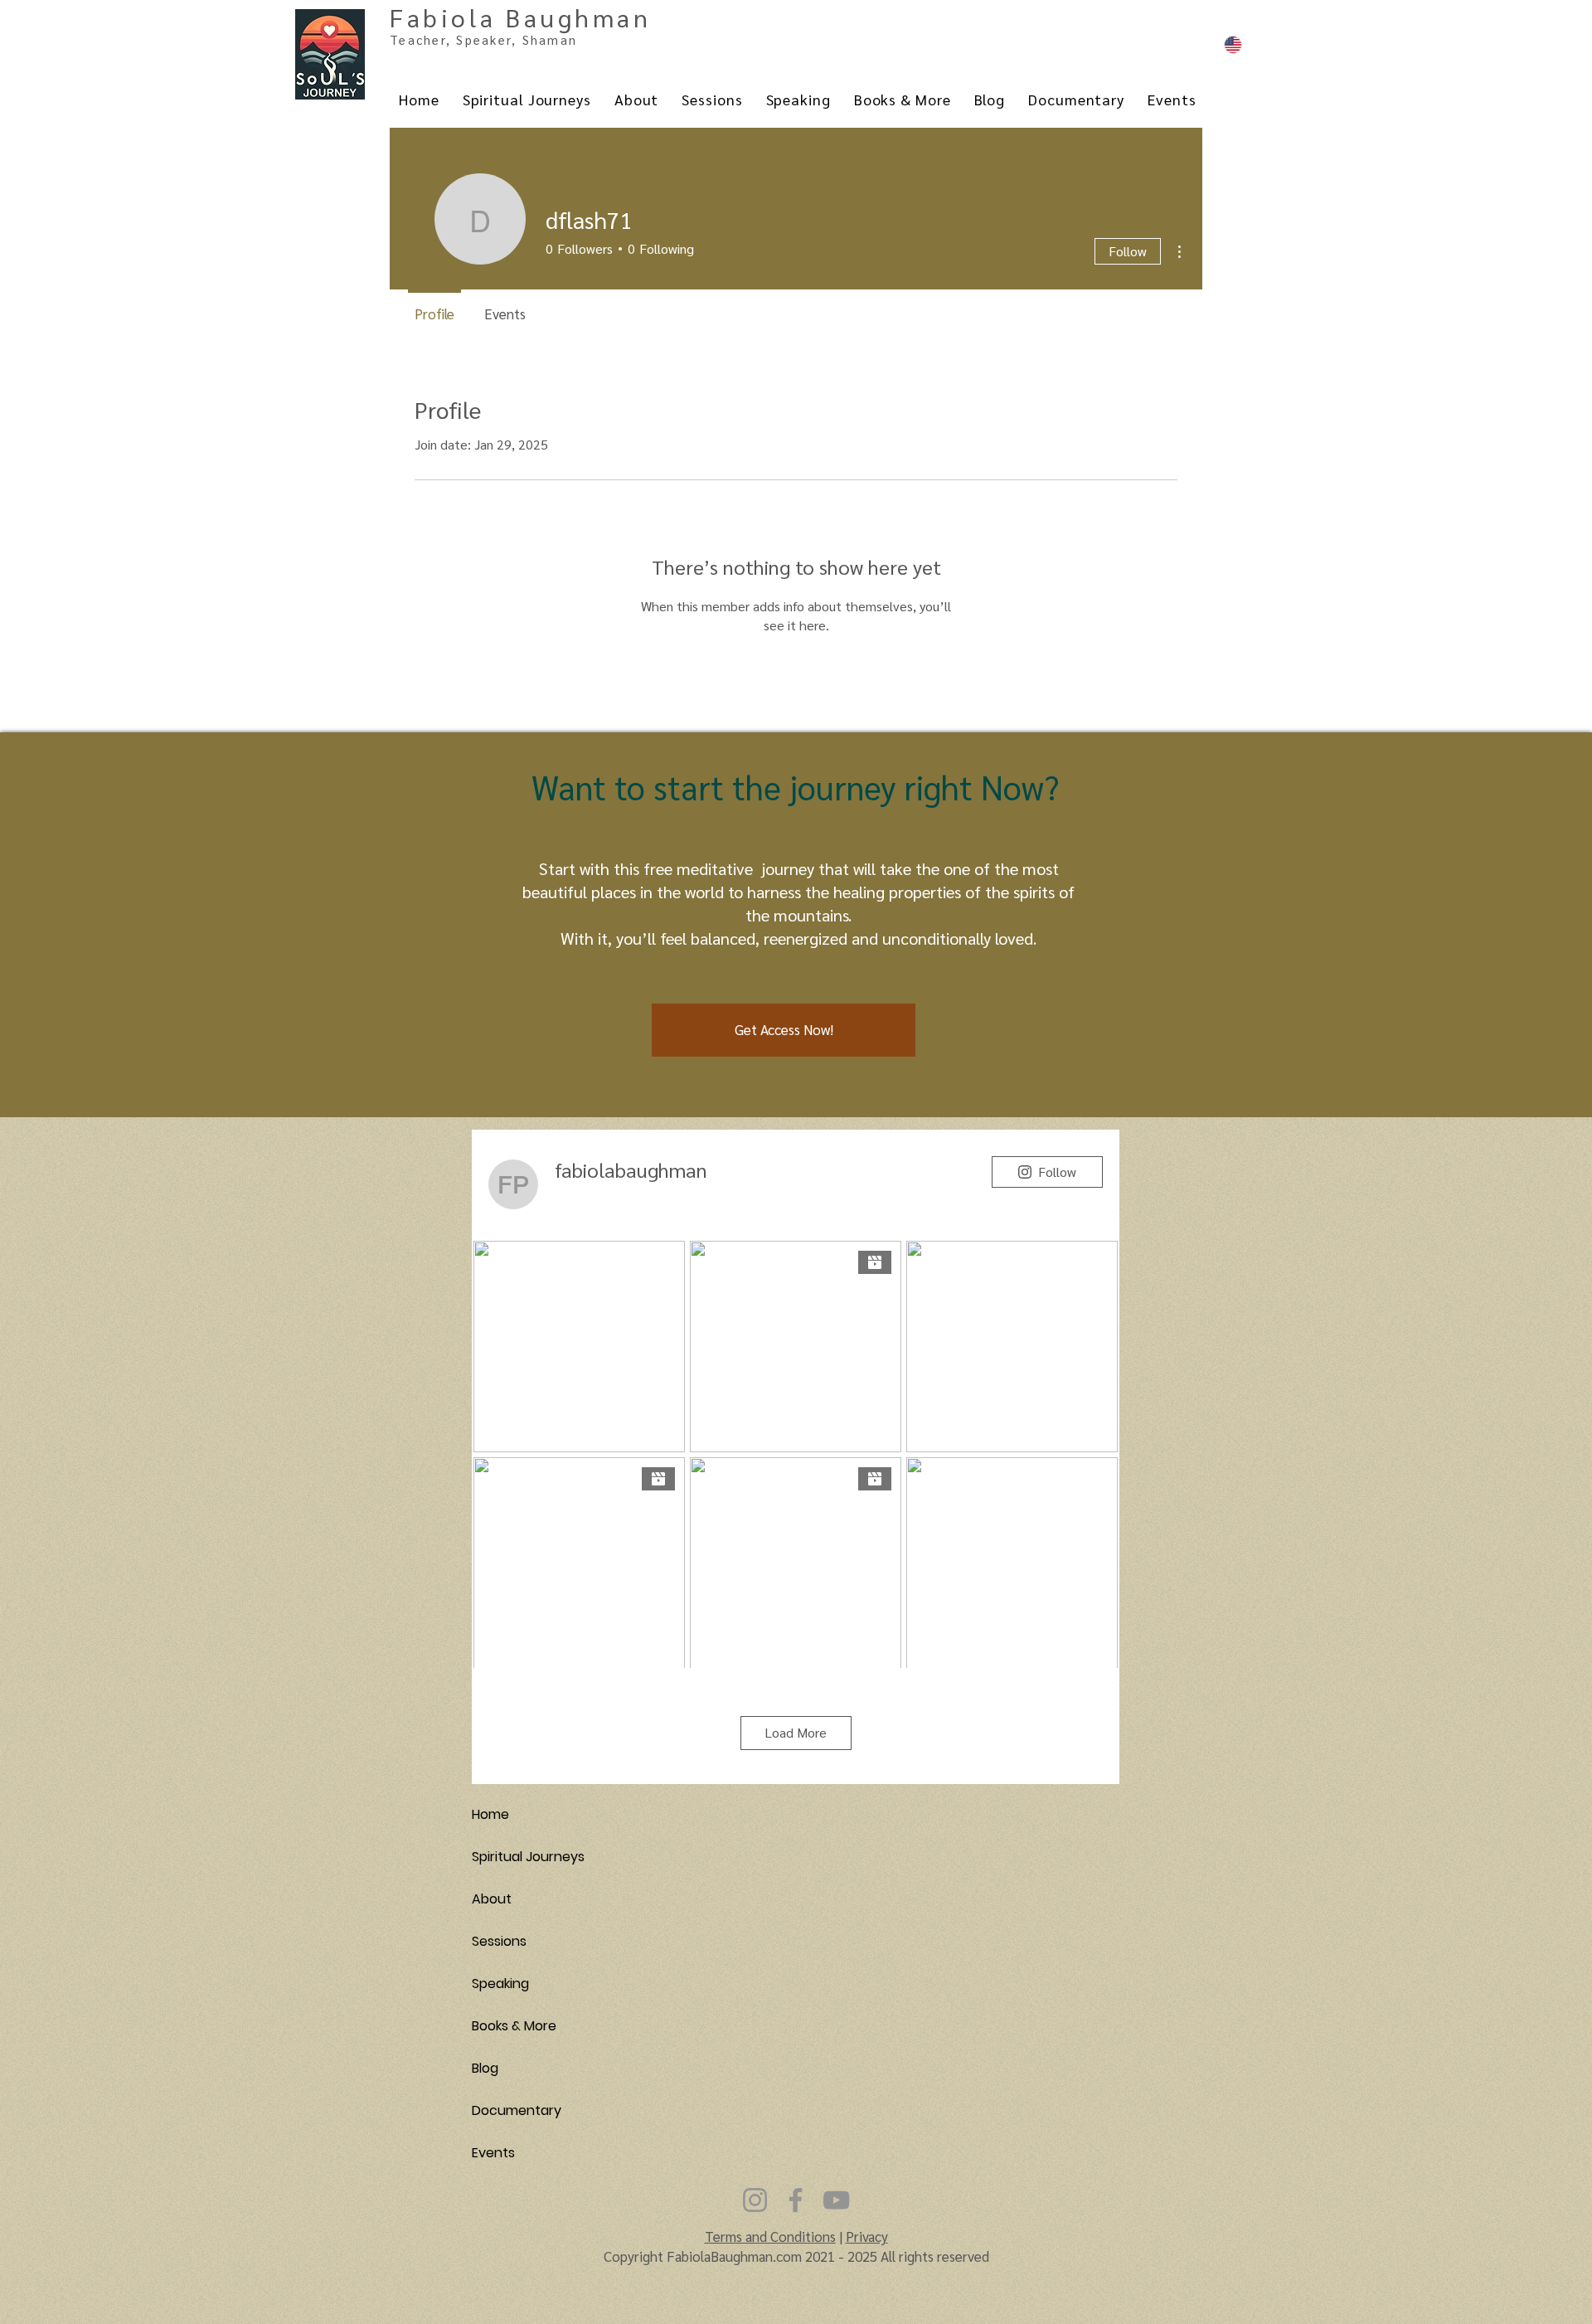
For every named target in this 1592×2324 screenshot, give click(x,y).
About (492, 1899)
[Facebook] (796, 2200)
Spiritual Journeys (528, 1857)
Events (493, 2153)
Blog (485, 2068)
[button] (784, 1030)
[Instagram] (755, 2200)
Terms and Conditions (770, 2236)
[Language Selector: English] (1258, 44)
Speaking (500, 1984)
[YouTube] (836, 2200)
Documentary (517, 2110)
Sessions (499, 1941)
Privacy (867, 2236)
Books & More (514, 2026)
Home (490, 1814)
